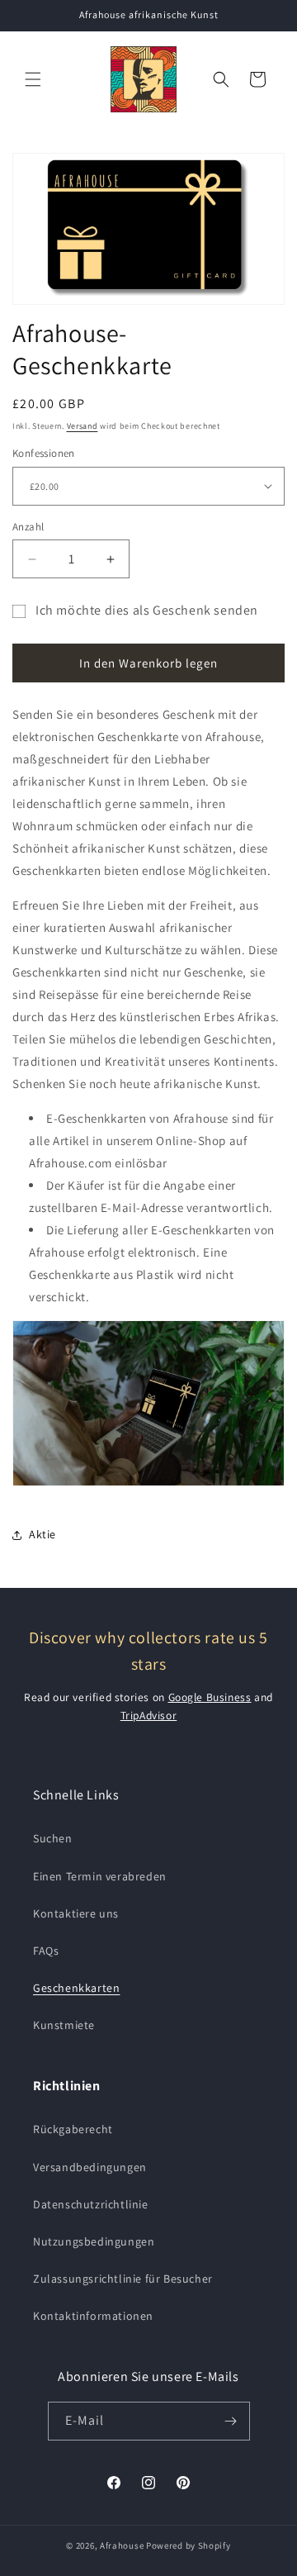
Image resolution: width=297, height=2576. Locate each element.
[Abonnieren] (231, 2421)
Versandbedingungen (90, 2167)
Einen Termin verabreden (100, 1876)
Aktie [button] (42, 1534)
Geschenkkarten (76, 1988)
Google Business (210, 1697)
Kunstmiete (64, 2025)
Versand (82, 426)
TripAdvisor (149, 1715)
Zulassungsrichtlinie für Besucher (123, 2279)
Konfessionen (44, 453)
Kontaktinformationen (93, 2316)
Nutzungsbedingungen (94, 2241)
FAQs (46, 1951)
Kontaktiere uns (76, 1913)
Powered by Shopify (189, 2545)
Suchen (53, 1838)
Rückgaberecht (73, 2129)
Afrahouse (122, 2545)
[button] (33, 79)
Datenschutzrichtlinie (91, 2204)
